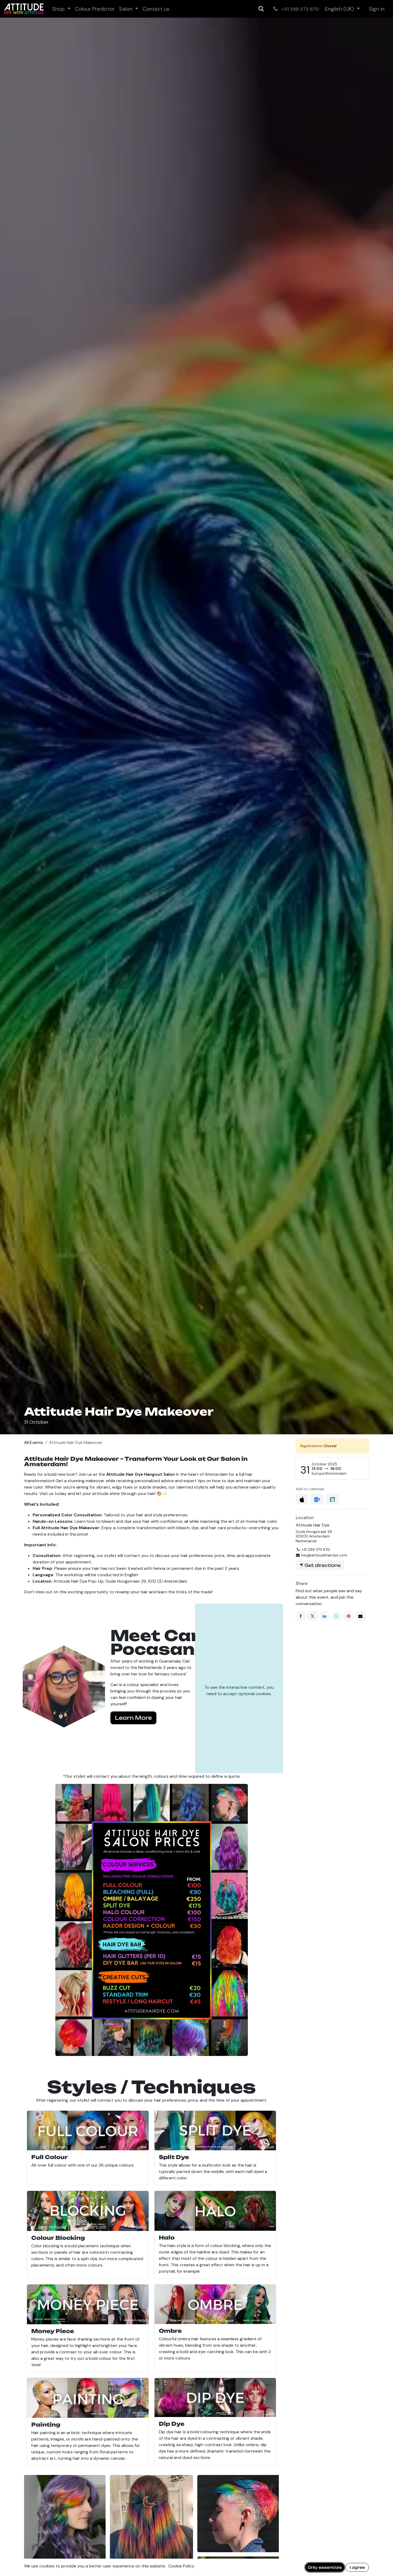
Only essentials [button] (325, 2567)
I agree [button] (357, 2567)
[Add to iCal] (302, 1499)
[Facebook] (301, 1616)
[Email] (361, 1616)
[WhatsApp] (336, 1616)
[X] (313, 1616)
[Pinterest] (348, 1616)
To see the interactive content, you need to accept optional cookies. (239, 1690)
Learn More (133, 1718)
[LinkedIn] (325, 1616)
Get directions (322, 1565)
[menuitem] (61, 9)
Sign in (377, 9)
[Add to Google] (332, 1499)
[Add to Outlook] (317, 1499)
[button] (261, 9)
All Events (34, 1442)
